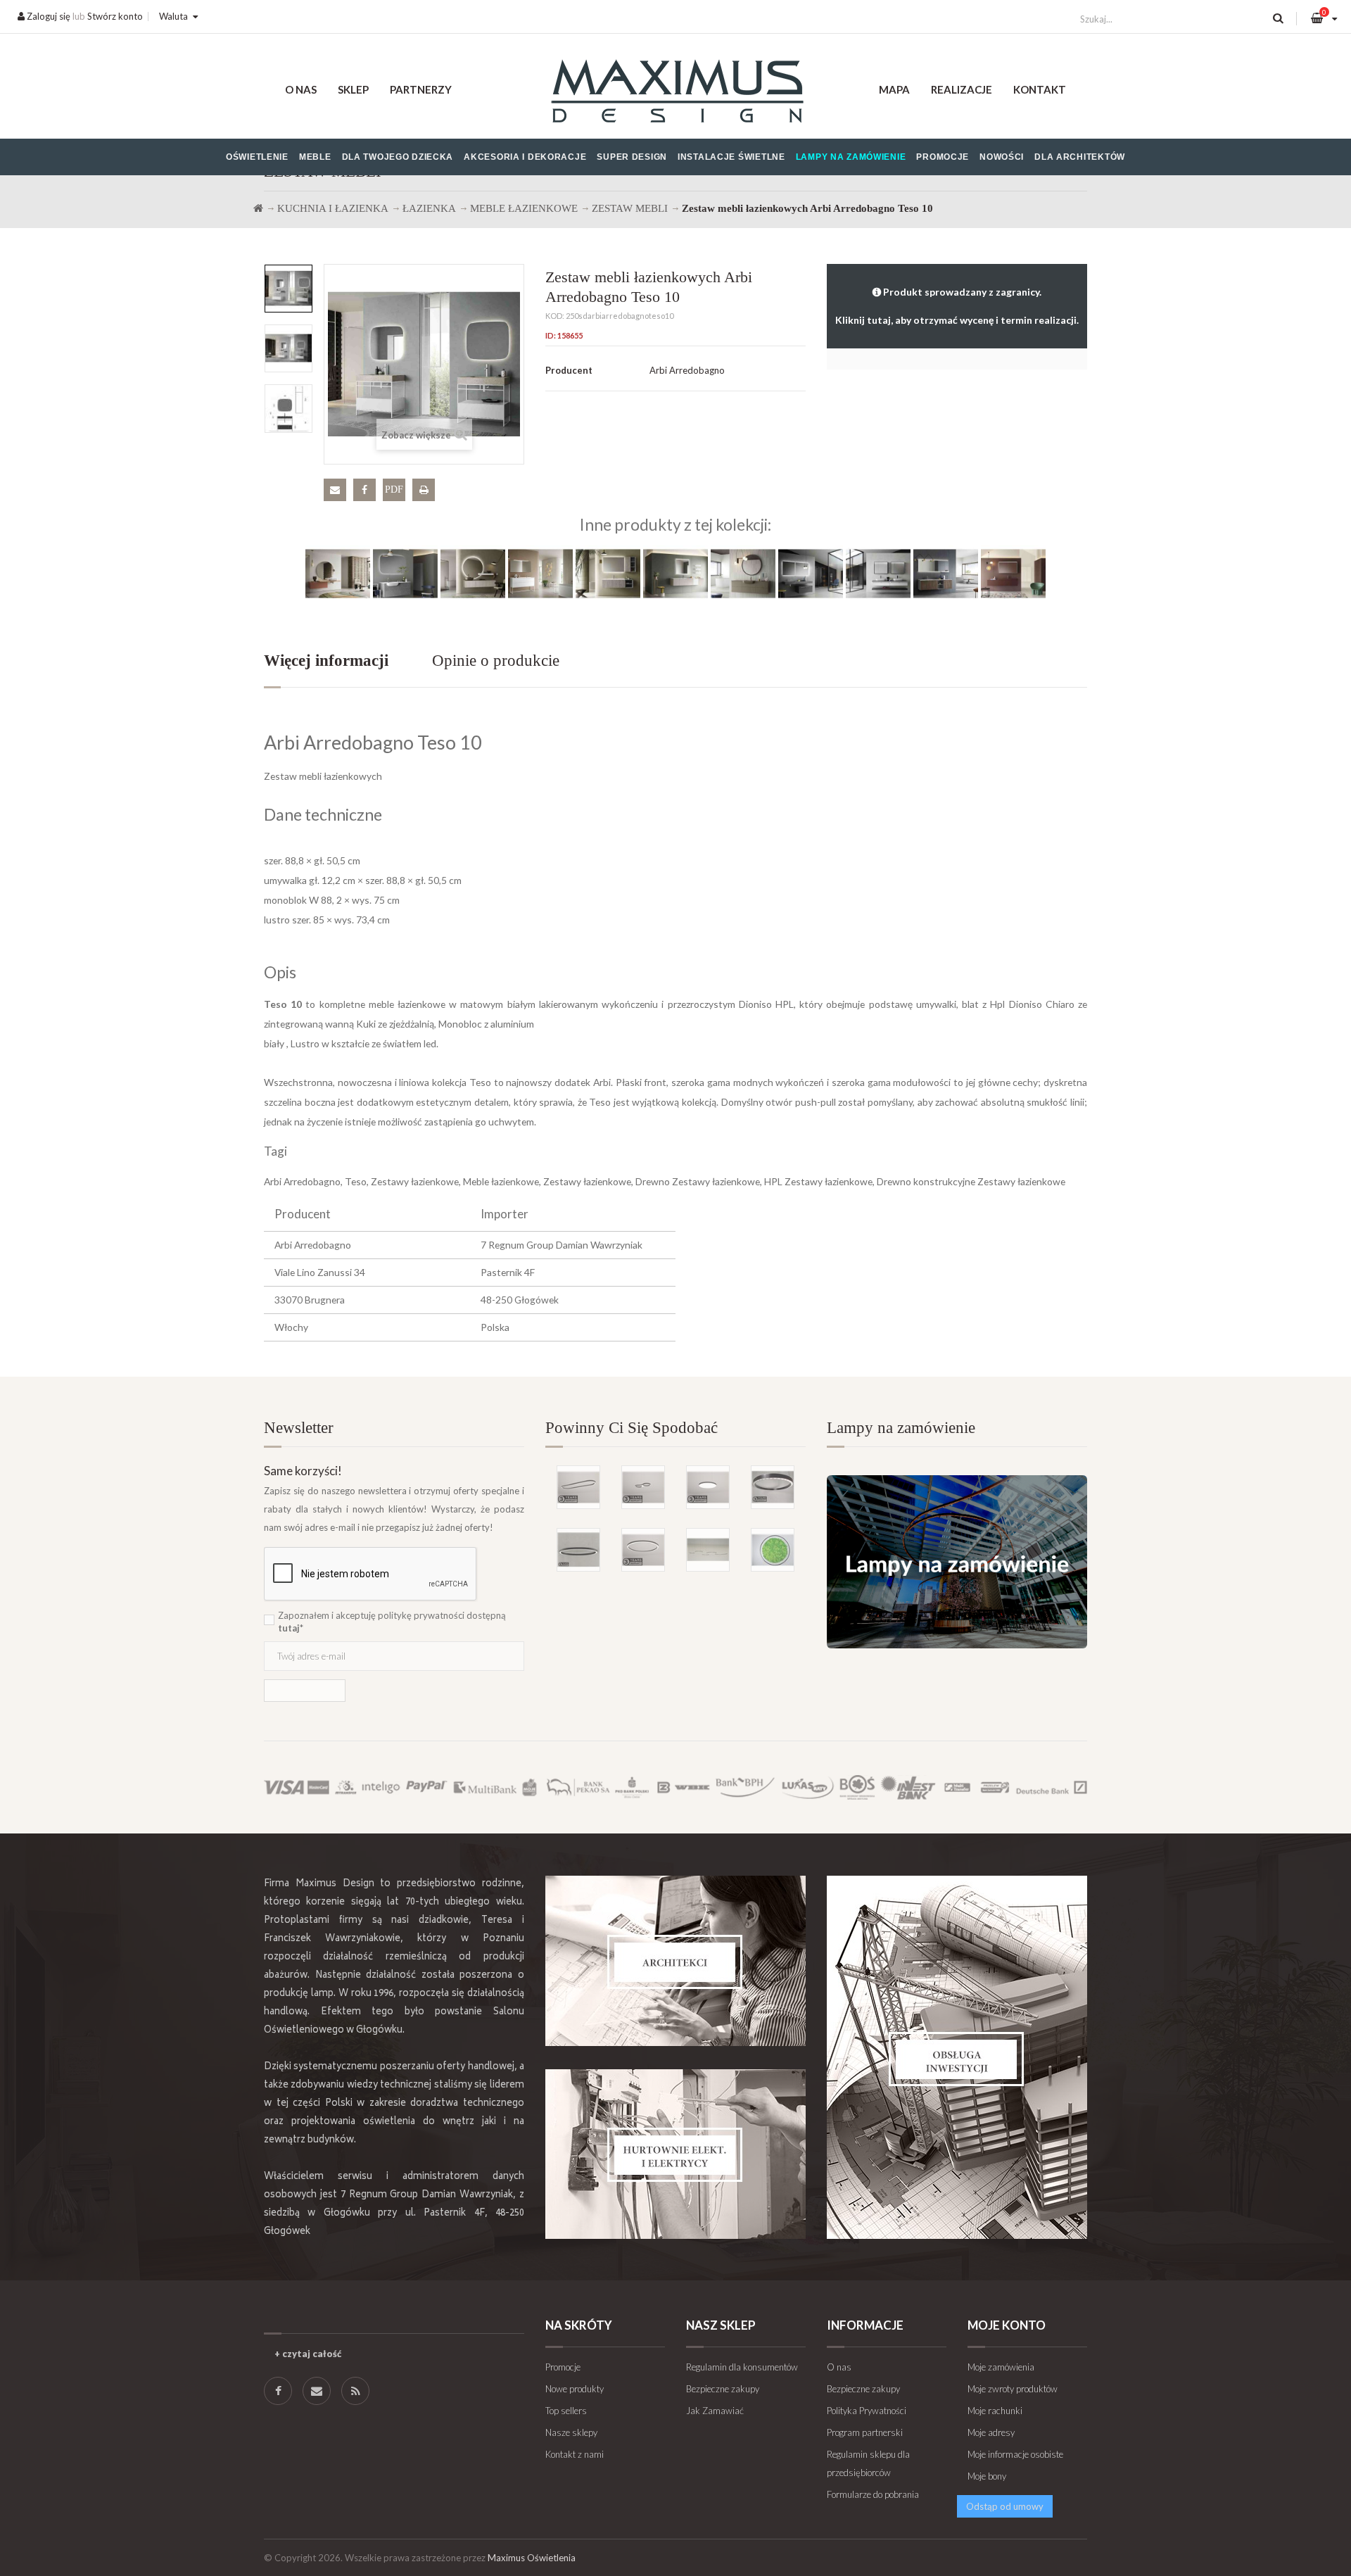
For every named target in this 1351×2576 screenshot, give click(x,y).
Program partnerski (865, 2432)
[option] (288, 289)
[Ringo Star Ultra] (643, 1550)
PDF (394, 490)
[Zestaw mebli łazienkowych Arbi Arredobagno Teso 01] (338, 573)
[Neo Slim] (708, 1487)
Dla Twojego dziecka (398, 157)
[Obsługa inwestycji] (957, 2057)
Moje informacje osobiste (1015, 2454)
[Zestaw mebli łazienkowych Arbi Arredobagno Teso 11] (946, 573)
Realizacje (962, 89)
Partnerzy (421, 89)
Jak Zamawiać (715, 2411)
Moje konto (1007, 2325)
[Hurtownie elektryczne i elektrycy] (675, 2154)
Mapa (894, 89)
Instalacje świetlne (731, 157)
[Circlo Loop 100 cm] (773, 1487)
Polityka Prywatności (867, 2411)
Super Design (632, 157)
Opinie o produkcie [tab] (496, 661)
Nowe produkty (575, 2389)
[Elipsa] (578, 1487)
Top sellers (566, 2411)
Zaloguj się (47, 16)
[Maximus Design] (675, 93)
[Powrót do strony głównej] (258, 208)
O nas (301, 89)
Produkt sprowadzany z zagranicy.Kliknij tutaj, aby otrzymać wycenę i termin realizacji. (957, 306)
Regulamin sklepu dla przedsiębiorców (868, 2463)
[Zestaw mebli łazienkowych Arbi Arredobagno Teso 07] (743, 573)
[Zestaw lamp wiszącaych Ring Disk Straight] (708, 1550)
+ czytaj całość (308, 2354)
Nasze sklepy (571, 2432)
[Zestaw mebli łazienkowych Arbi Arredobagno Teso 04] (540, 573)
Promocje (943, 157)
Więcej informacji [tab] (326, 661)
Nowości (1002, 157)
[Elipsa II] (578, 1550)
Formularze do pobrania (873, 2494)
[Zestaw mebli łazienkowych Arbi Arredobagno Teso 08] (811, 573)
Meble (315, 157)
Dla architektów (1080, 157)
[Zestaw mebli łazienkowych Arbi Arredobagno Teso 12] (1013, 573)
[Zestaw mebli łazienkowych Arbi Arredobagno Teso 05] (608, 573)
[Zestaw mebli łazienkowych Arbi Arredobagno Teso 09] (878, 573)
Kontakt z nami (575, 2454)
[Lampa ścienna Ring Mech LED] (773, 1550)
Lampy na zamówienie (851, 157)
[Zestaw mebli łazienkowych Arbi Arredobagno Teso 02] (405, 573)
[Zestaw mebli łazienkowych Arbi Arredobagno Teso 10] (288, 289)
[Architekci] (675, 1961)
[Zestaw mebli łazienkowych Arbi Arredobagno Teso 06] (675, 573)
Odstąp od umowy (1005, 2506)
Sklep (353, 89)
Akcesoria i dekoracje (525, 157)
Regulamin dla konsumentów (742, 2367)
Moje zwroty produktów (1013, 2389)
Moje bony (987, 2476)
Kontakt (1040, 89)
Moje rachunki (995, 2411)
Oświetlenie (257, 157)
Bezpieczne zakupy (723, 2389)
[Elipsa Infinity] (643, 1487)
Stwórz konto (115, 16)
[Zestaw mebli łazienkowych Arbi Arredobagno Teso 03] (473, 573)
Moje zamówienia (1001, 2367)
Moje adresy (991, 2432)
